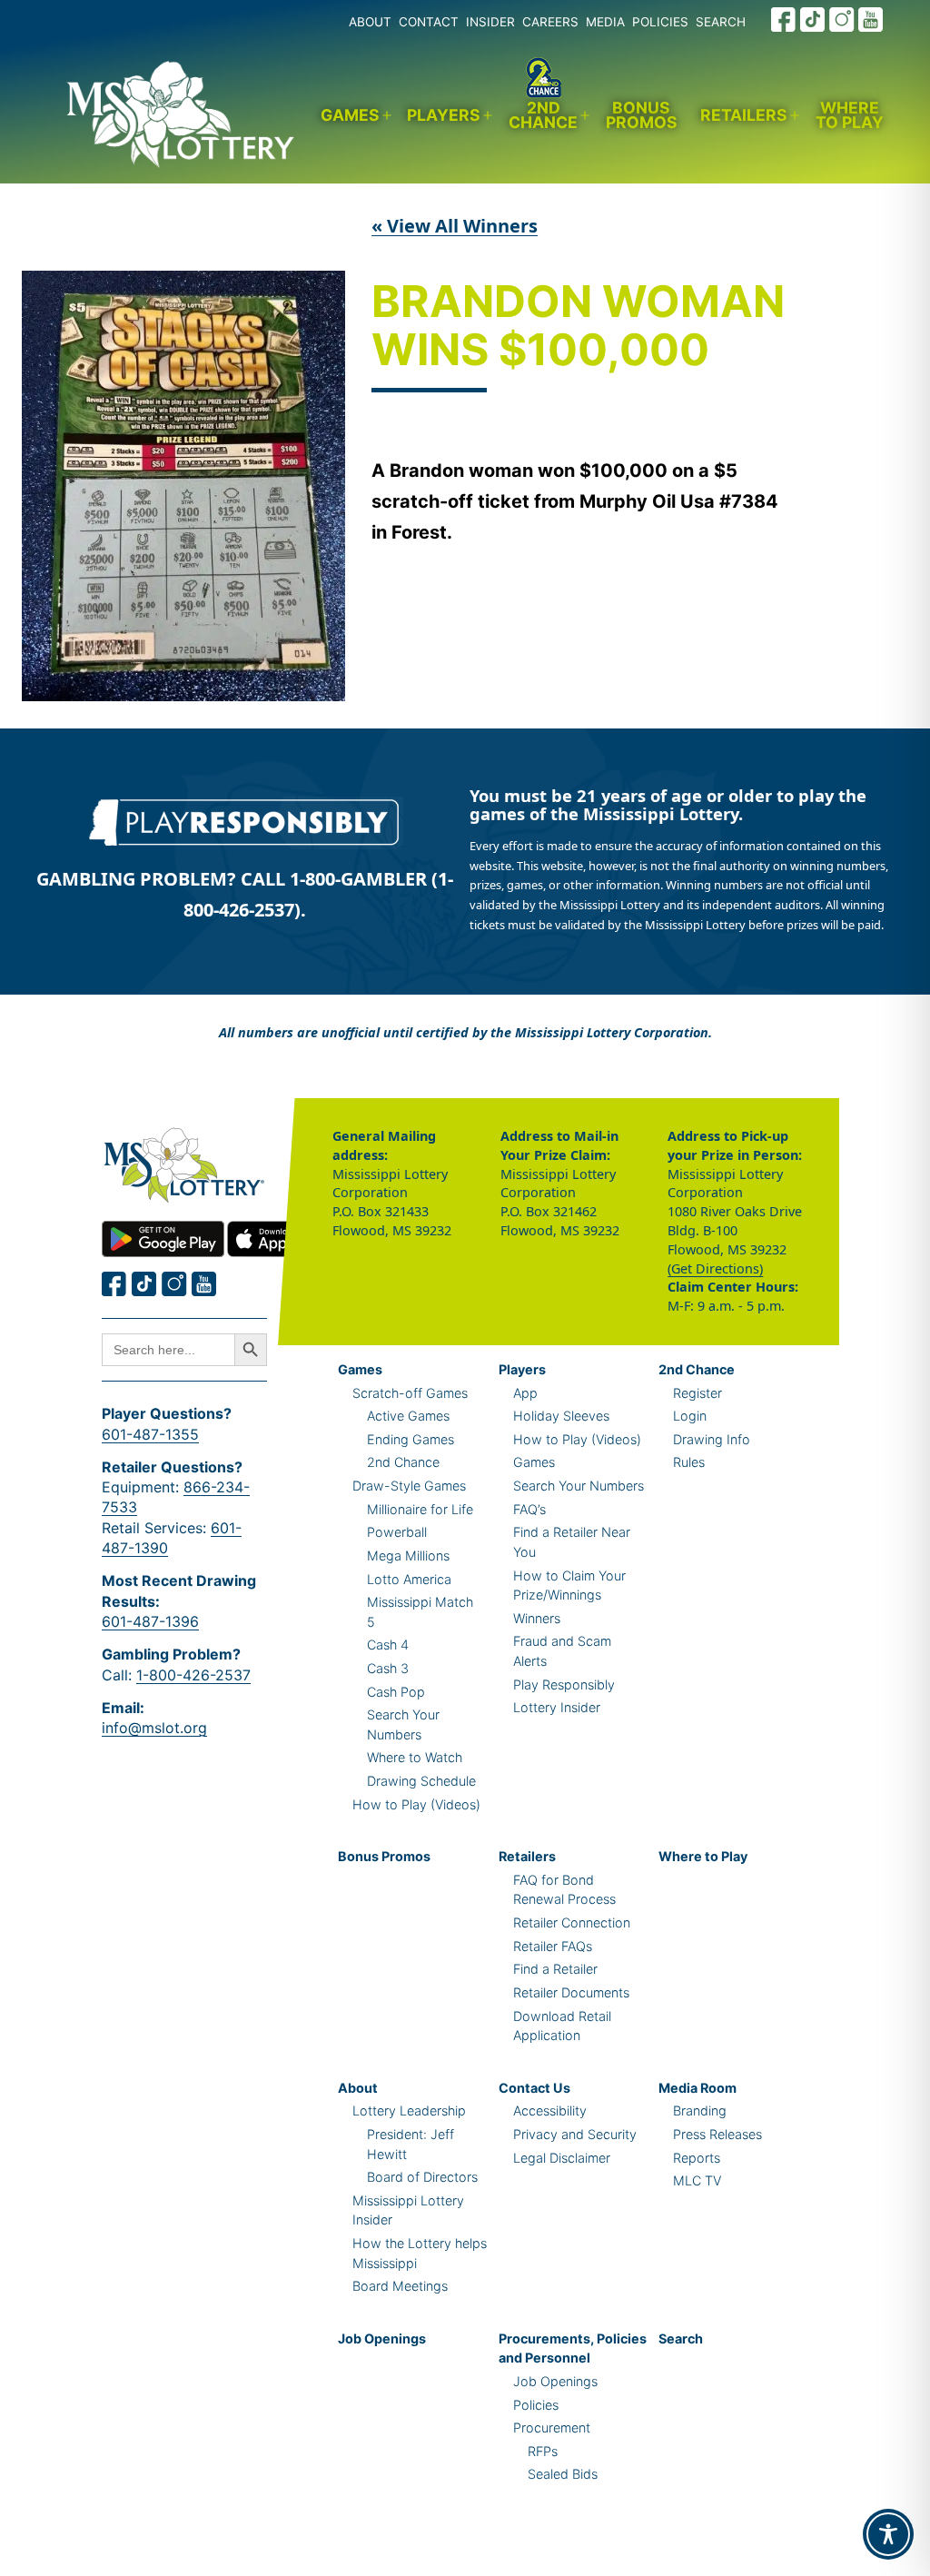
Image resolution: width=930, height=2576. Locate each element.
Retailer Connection (572, 1922)
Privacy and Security (575, 2134)
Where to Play (850, 115)
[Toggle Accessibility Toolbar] (888, 2534)
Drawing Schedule (421, 1781)
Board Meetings (400, 2286)
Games (350, 115)
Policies (536, 2405)
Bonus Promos (642, 115)
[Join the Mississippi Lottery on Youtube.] (871, 20)
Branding (700, 2110)
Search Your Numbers (579, 1486)
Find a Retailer (555, 1969)
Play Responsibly (564, 1684)
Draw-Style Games (409, 1486)
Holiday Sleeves (561, 1416)
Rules (689, 1462)
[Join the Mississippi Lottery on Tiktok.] (144, 1284)
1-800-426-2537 (193, 1675)
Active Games (408, 1416)
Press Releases (717, 2134)
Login (690, 1416)
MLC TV (697, 2180)
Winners (537, 1618)
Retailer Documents (571, 1992)
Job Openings (382, 2338)
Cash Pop (396, 1692)
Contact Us (534, 2088)
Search (681, 2338)
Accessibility (550, 2110)
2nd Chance (543, 115)
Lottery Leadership (409, 2110)
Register (697, 1393)
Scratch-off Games (410, 1393)
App (525, 1393)
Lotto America (409, 1579)
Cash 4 (388, 1645)
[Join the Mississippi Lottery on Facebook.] (784, 20)
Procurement (552, 2427)
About (358, 2088)
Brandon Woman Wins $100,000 (578, 327)
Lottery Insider (557, 1707)
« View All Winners (455, 226)
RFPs (543, 2451)
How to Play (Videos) (416, 1804)
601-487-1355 (150, 1434)
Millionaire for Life (420, 1509)
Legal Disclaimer (562, 2158)
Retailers (744, 115)
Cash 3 (388, 1668)
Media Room (697, 2088)
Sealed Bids (563, 2474)
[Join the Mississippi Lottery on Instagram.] (842, 20)
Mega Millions (408, 1556)
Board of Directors (422, 2177)
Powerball (397, 1532)
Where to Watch (415, 1757)
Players (444, 115)
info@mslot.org (154, 1728)
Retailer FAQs (553, 1946)
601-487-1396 (150, 1621)
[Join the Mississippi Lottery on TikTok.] (813, 20)
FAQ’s (529, 1509)
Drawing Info (712, 1439)
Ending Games (411, 1439)
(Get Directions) (715, 1268)
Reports (697, 2158)
